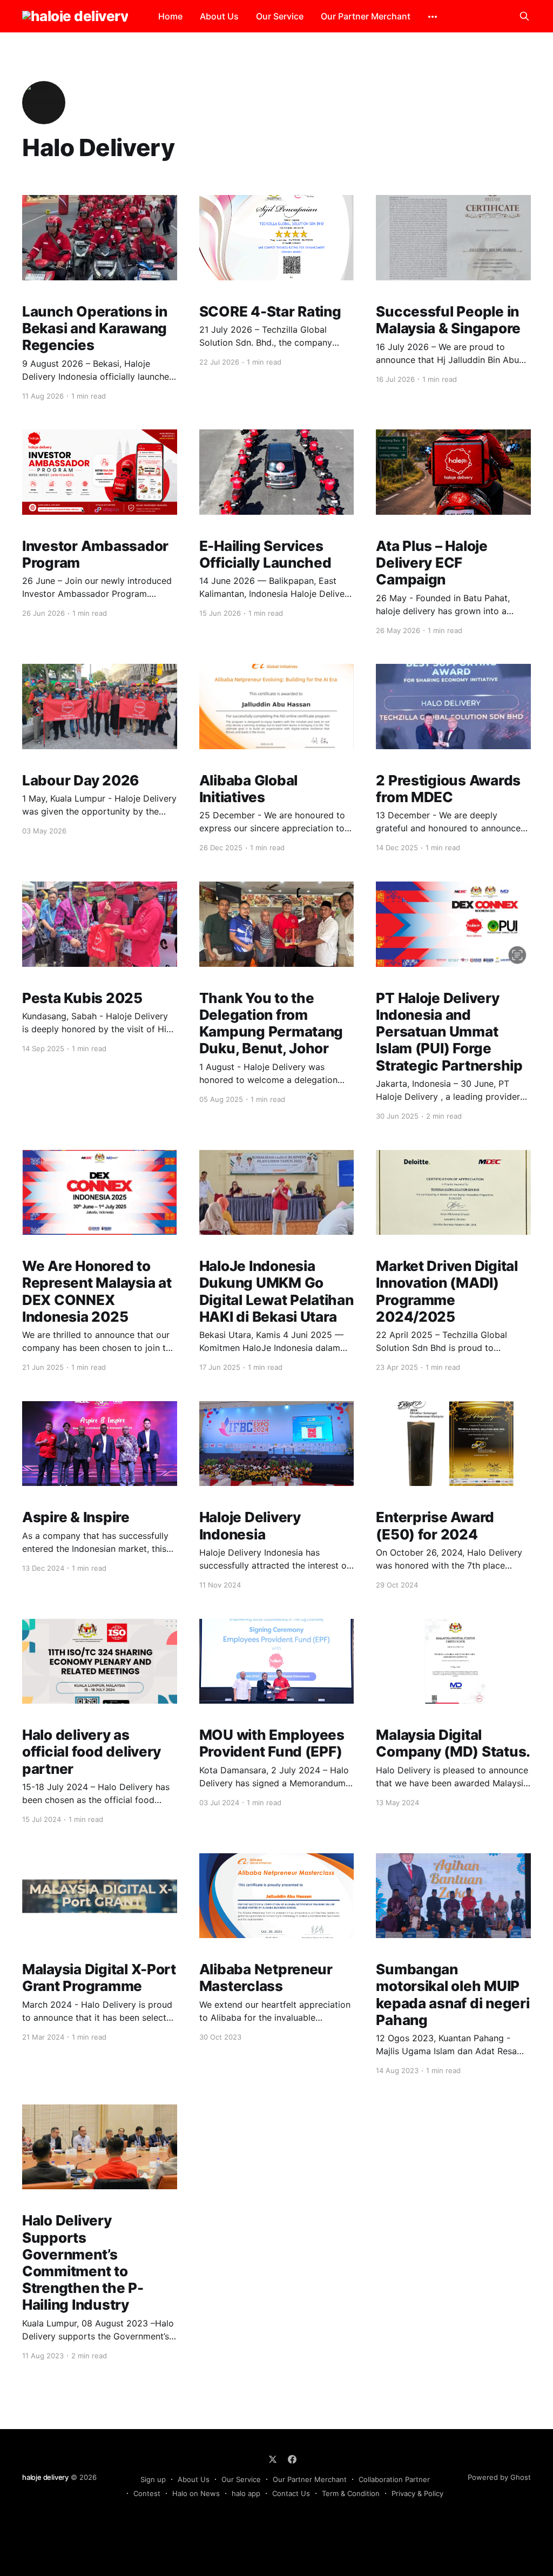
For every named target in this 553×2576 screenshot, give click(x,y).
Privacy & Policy (417, 2493)
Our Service (280, 16)
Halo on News (196, 2493)
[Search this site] (524, 16)
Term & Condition (351, 2493)
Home (170, 16)
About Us (219, 16)
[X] (273, 2459)
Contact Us (291, 2493)
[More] (433, 17)
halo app (246, 2493)
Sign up (153, 2479)
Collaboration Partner (394, 2479)
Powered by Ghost (499, 2477)
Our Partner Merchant (366, 16)
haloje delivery (45, 2477)
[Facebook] (292, 2459)
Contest (147, 2493)
